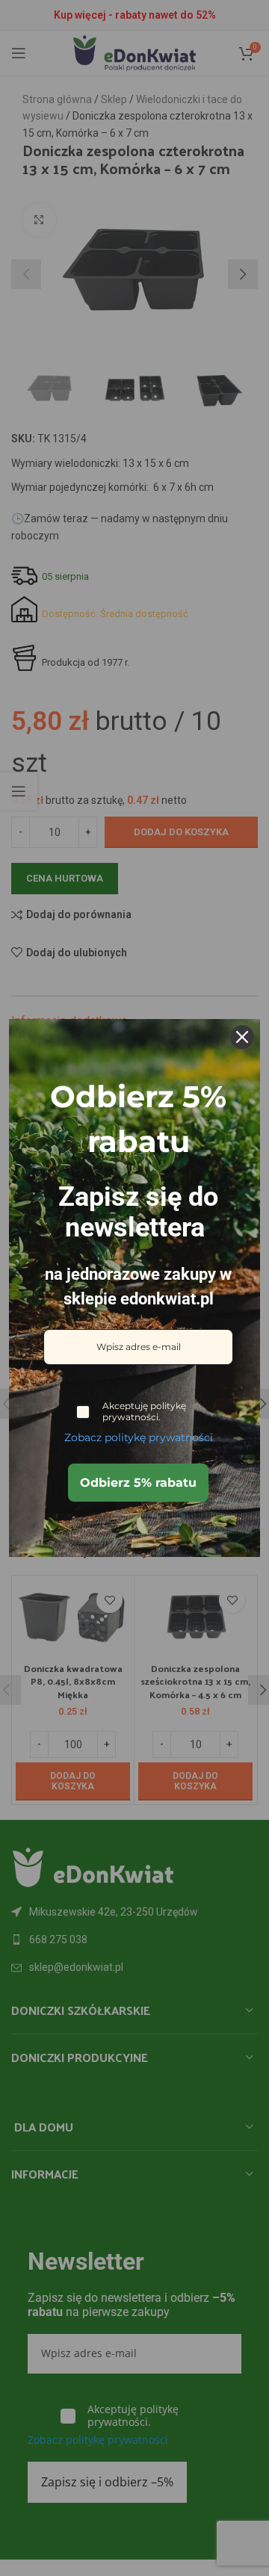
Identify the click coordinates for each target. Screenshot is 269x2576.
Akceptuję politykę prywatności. (144, 1411)
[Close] (242, 1037)
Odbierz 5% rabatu (138, 1483)
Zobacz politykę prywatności (139, 1437)
